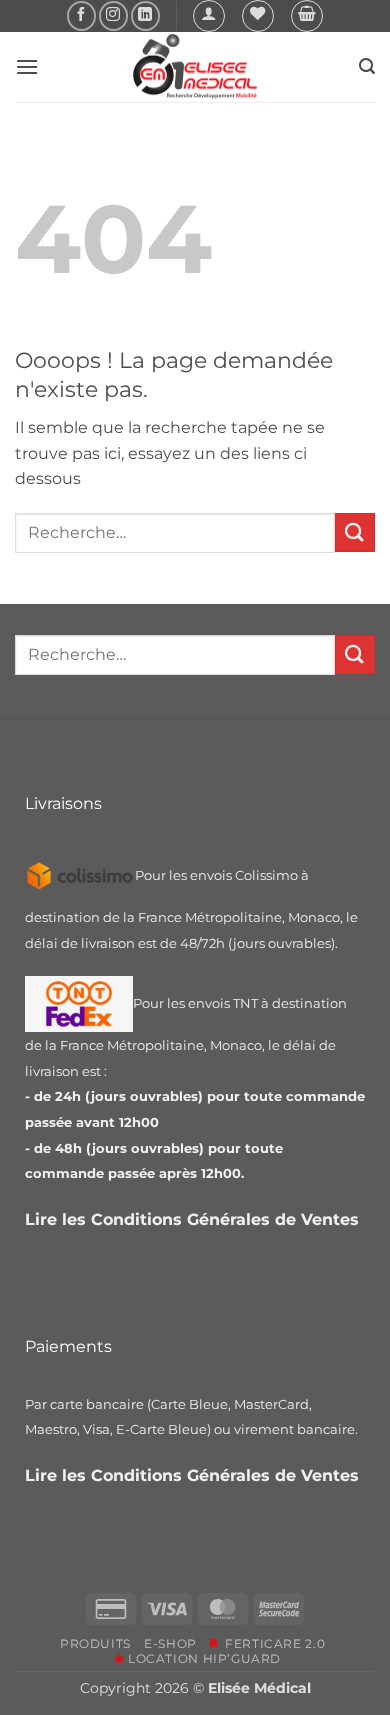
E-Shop (170, 1643)
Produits (95, 1643)
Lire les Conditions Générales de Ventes (194, 1219)
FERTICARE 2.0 (271, 1643)
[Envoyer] (355, 532)
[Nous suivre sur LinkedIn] (145, 15)
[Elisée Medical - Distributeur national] (195, 67)
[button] (209, 16)
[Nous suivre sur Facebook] (81, 15)
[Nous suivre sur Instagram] (113, 15)
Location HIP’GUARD (202, 1658)
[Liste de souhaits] (258, 16)
